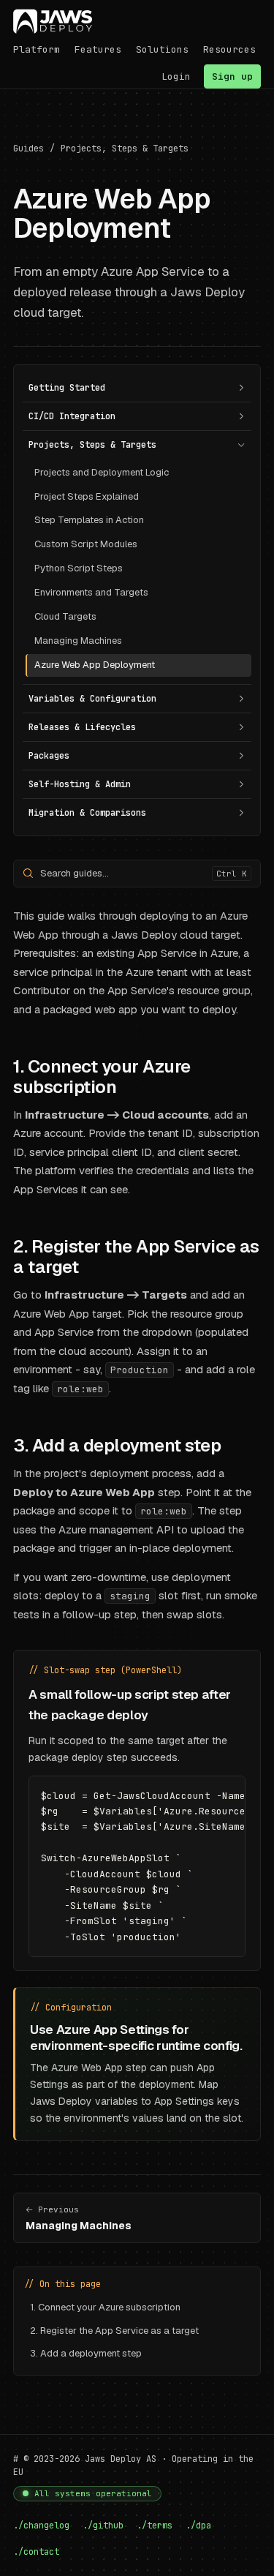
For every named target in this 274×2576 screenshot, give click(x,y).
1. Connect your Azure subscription (105, 2307)
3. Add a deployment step (86, 2353)
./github (103, 2526)
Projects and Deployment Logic (102, 472)
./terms (155, 2526)
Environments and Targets (91, 592)
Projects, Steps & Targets (125, 149)
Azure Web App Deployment (95, 665)
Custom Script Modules (86, 544)
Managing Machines (78, 641)
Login (176, 76)
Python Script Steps (79, 568)
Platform (37, 49)
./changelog (41, 2526)
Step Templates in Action (89, 520)
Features (98, 49)
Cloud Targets (65, 616)
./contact (36, 2552)
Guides (28, 149)
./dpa (198, 2526)
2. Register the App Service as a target (114, 2331)
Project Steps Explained (87, 496)
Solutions (162, 49)
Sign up (232, 76)
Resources (229, 49)
